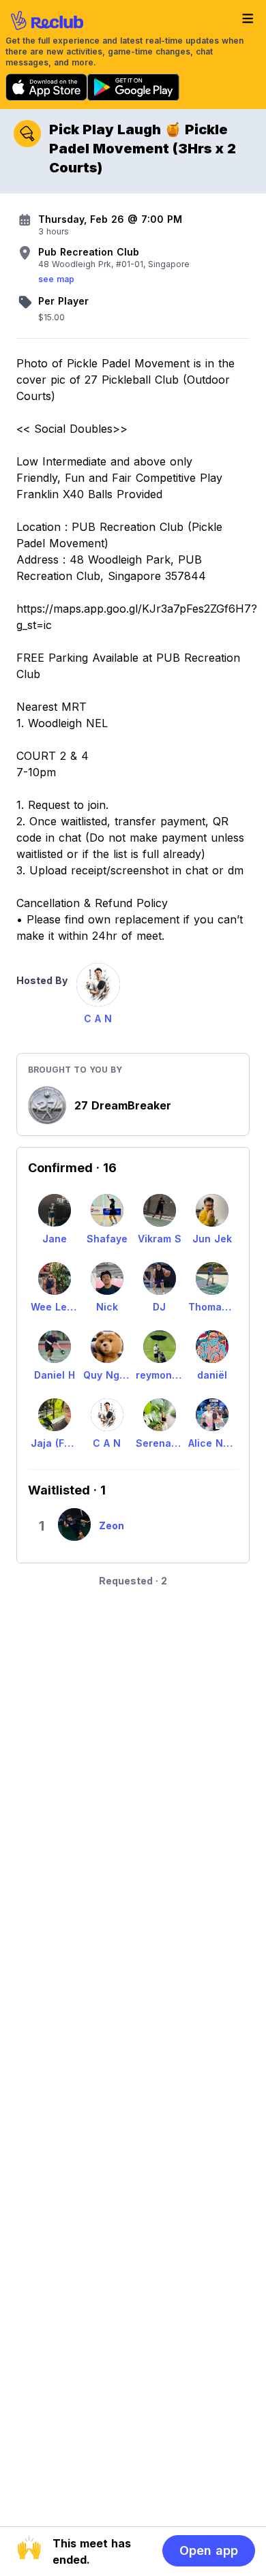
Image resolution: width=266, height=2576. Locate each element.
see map (56, 279)
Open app (209, 2550)
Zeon (112, 1525)
